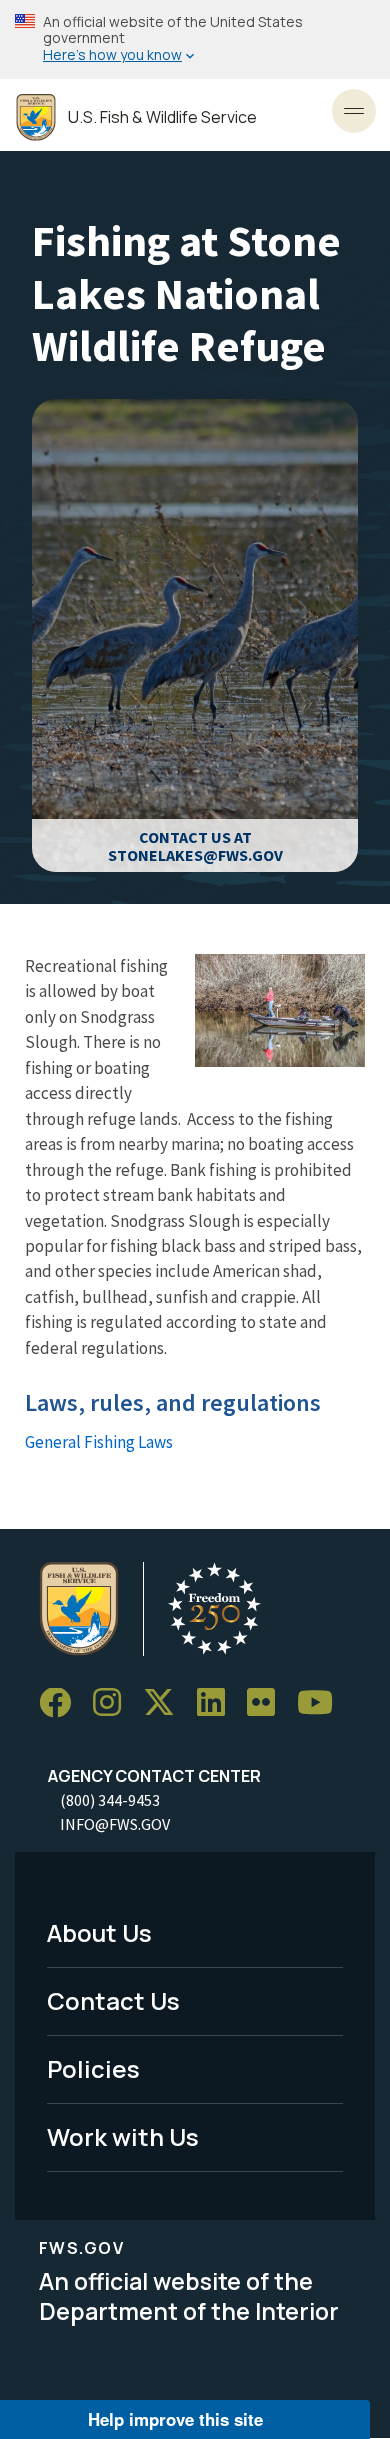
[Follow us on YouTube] (322, 1703)
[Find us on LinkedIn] (218, 1703)
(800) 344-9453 (110, 1800)
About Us (99, 1932)
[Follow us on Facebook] (62, 1703)
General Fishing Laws (99, 1442)
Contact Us (113, 2000)
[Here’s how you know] (195, 39)
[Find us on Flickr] (268, 1703)
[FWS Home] (36, 117)
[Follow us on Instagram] (114, 1703)
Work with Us (123, 2136)
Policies (93, 2068)
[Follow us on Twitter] (166, 1703)
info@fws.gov (115, 1824)
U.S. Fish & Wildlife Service (162, 117)
